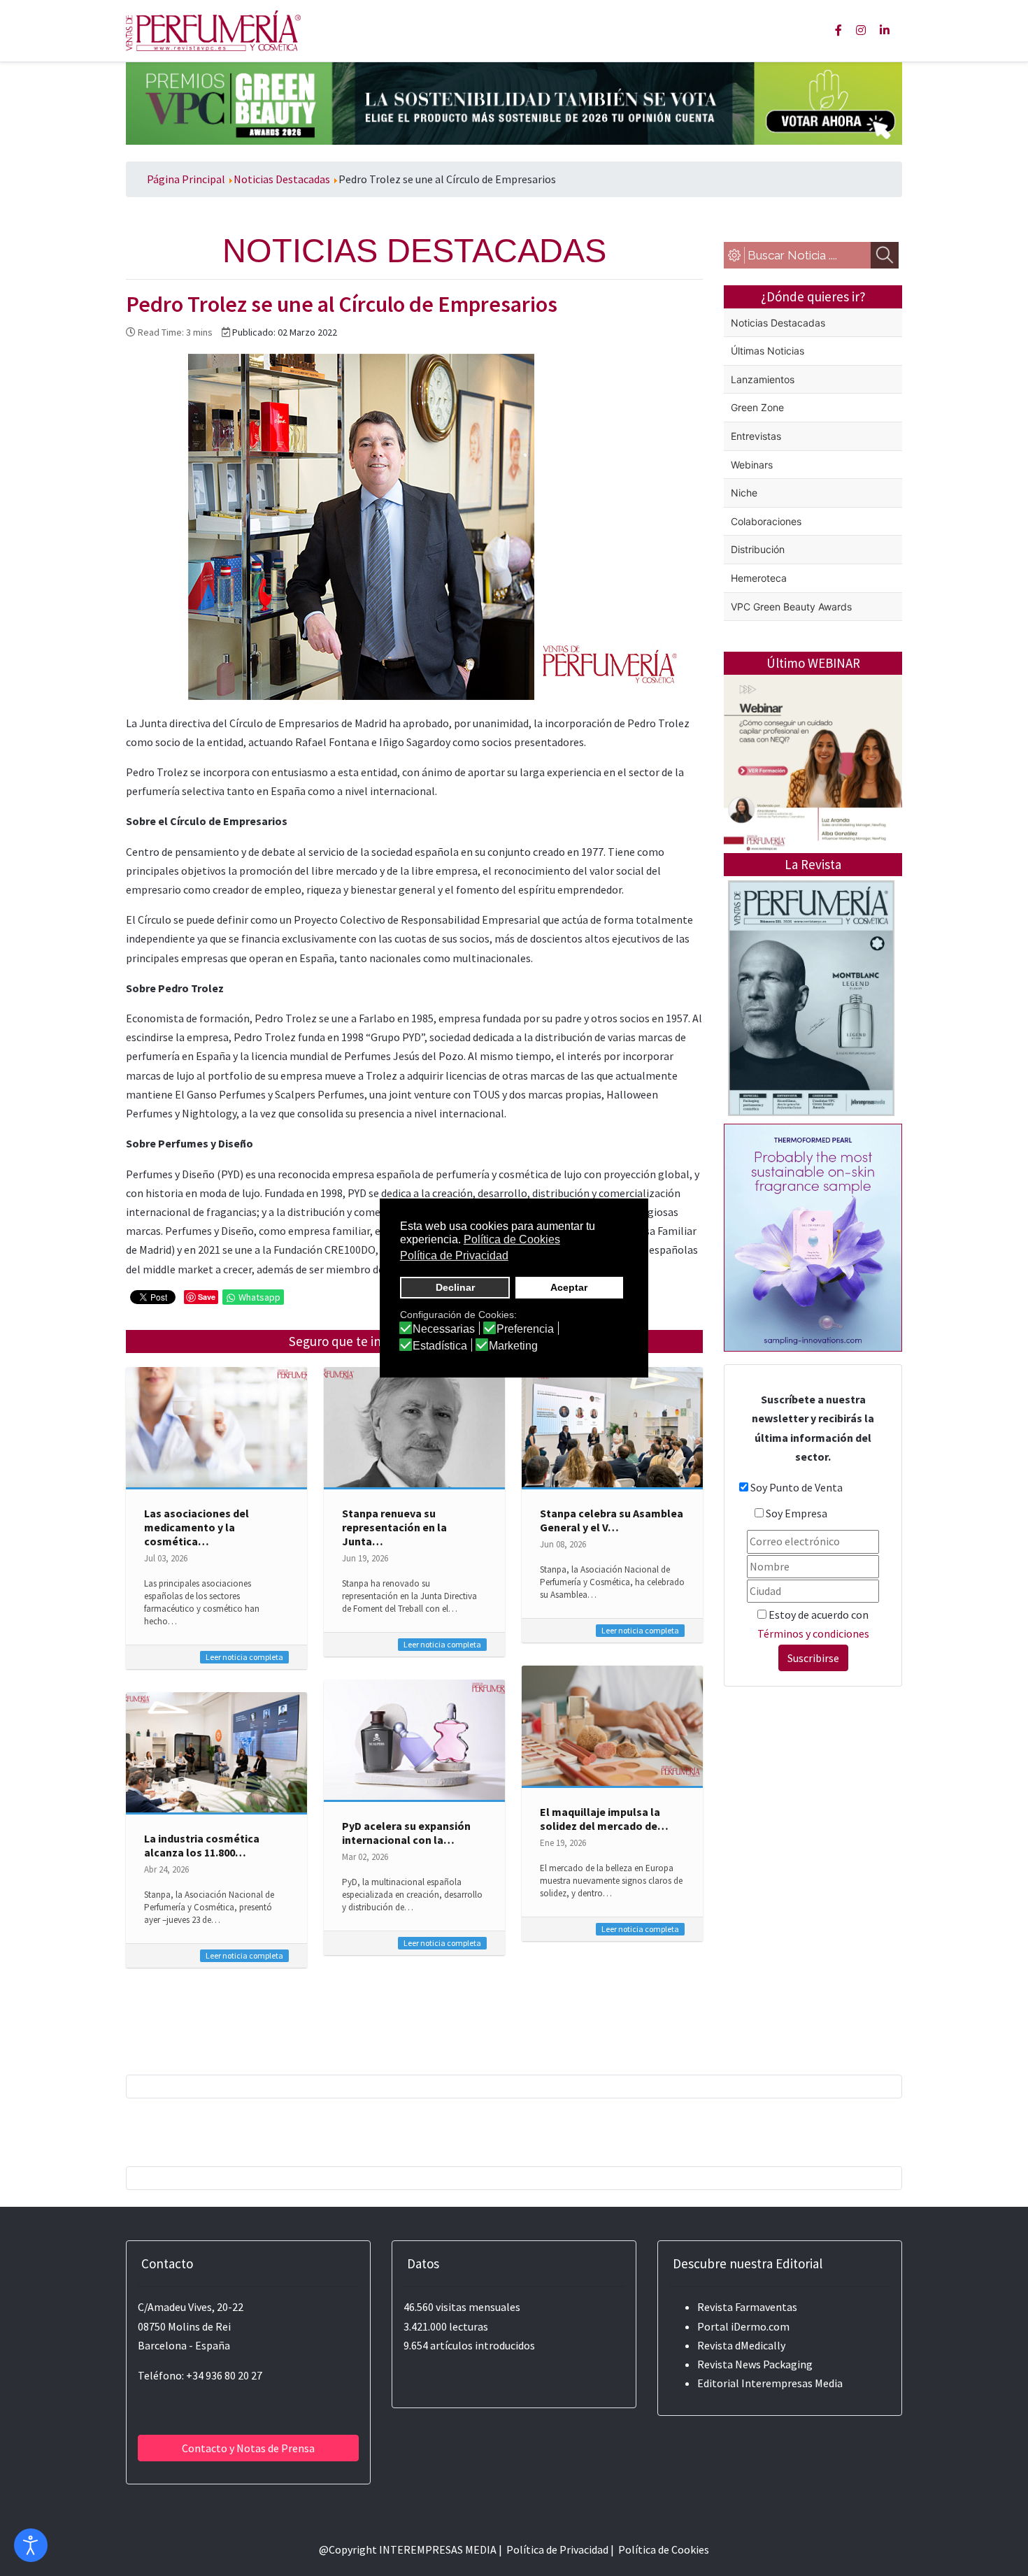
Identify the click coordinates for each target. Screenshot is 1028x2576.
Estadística (440, 1346)
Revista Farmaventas (747, 2307)
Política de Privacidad (557, 2549)
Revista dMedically (741, 2345)
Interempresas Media (792, 2383)
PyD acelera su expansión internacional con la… (406, 1833)
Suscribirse (813, 1658)
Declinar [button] (455, 1287)
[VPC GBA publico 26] (514, 102)
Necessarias (444, 1329)
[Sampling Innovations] (813, 1236)
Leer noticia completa (244, 1657)
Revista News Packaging (755, 2364)
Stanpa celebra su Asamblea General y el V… (612, 1520)
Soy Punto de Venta (797, 1487)
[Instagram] (861, 30)
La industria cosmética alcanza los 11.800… (202, 1845)
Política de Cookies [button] (512, 1239)
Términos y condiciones (813, 1633)
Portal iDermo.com (743, 2326)
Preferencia (525, 1329)
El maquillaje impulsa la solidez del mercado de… (604, 1819)
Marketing (513, 1346)
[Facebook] (838, 30)
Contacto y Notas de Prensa (248, 2448)
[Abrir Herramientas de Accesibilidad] (31, 2545)
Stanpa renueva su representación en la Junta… (394, 1527)
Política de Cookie (661, 2549)
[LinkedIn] (885, 30)
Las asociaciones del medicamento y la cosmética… (197, 1527)
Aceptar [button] (569, 1287)
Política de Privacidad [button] (454, 1255)
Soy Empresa (797, 1513)
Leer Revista (811, 1053)
